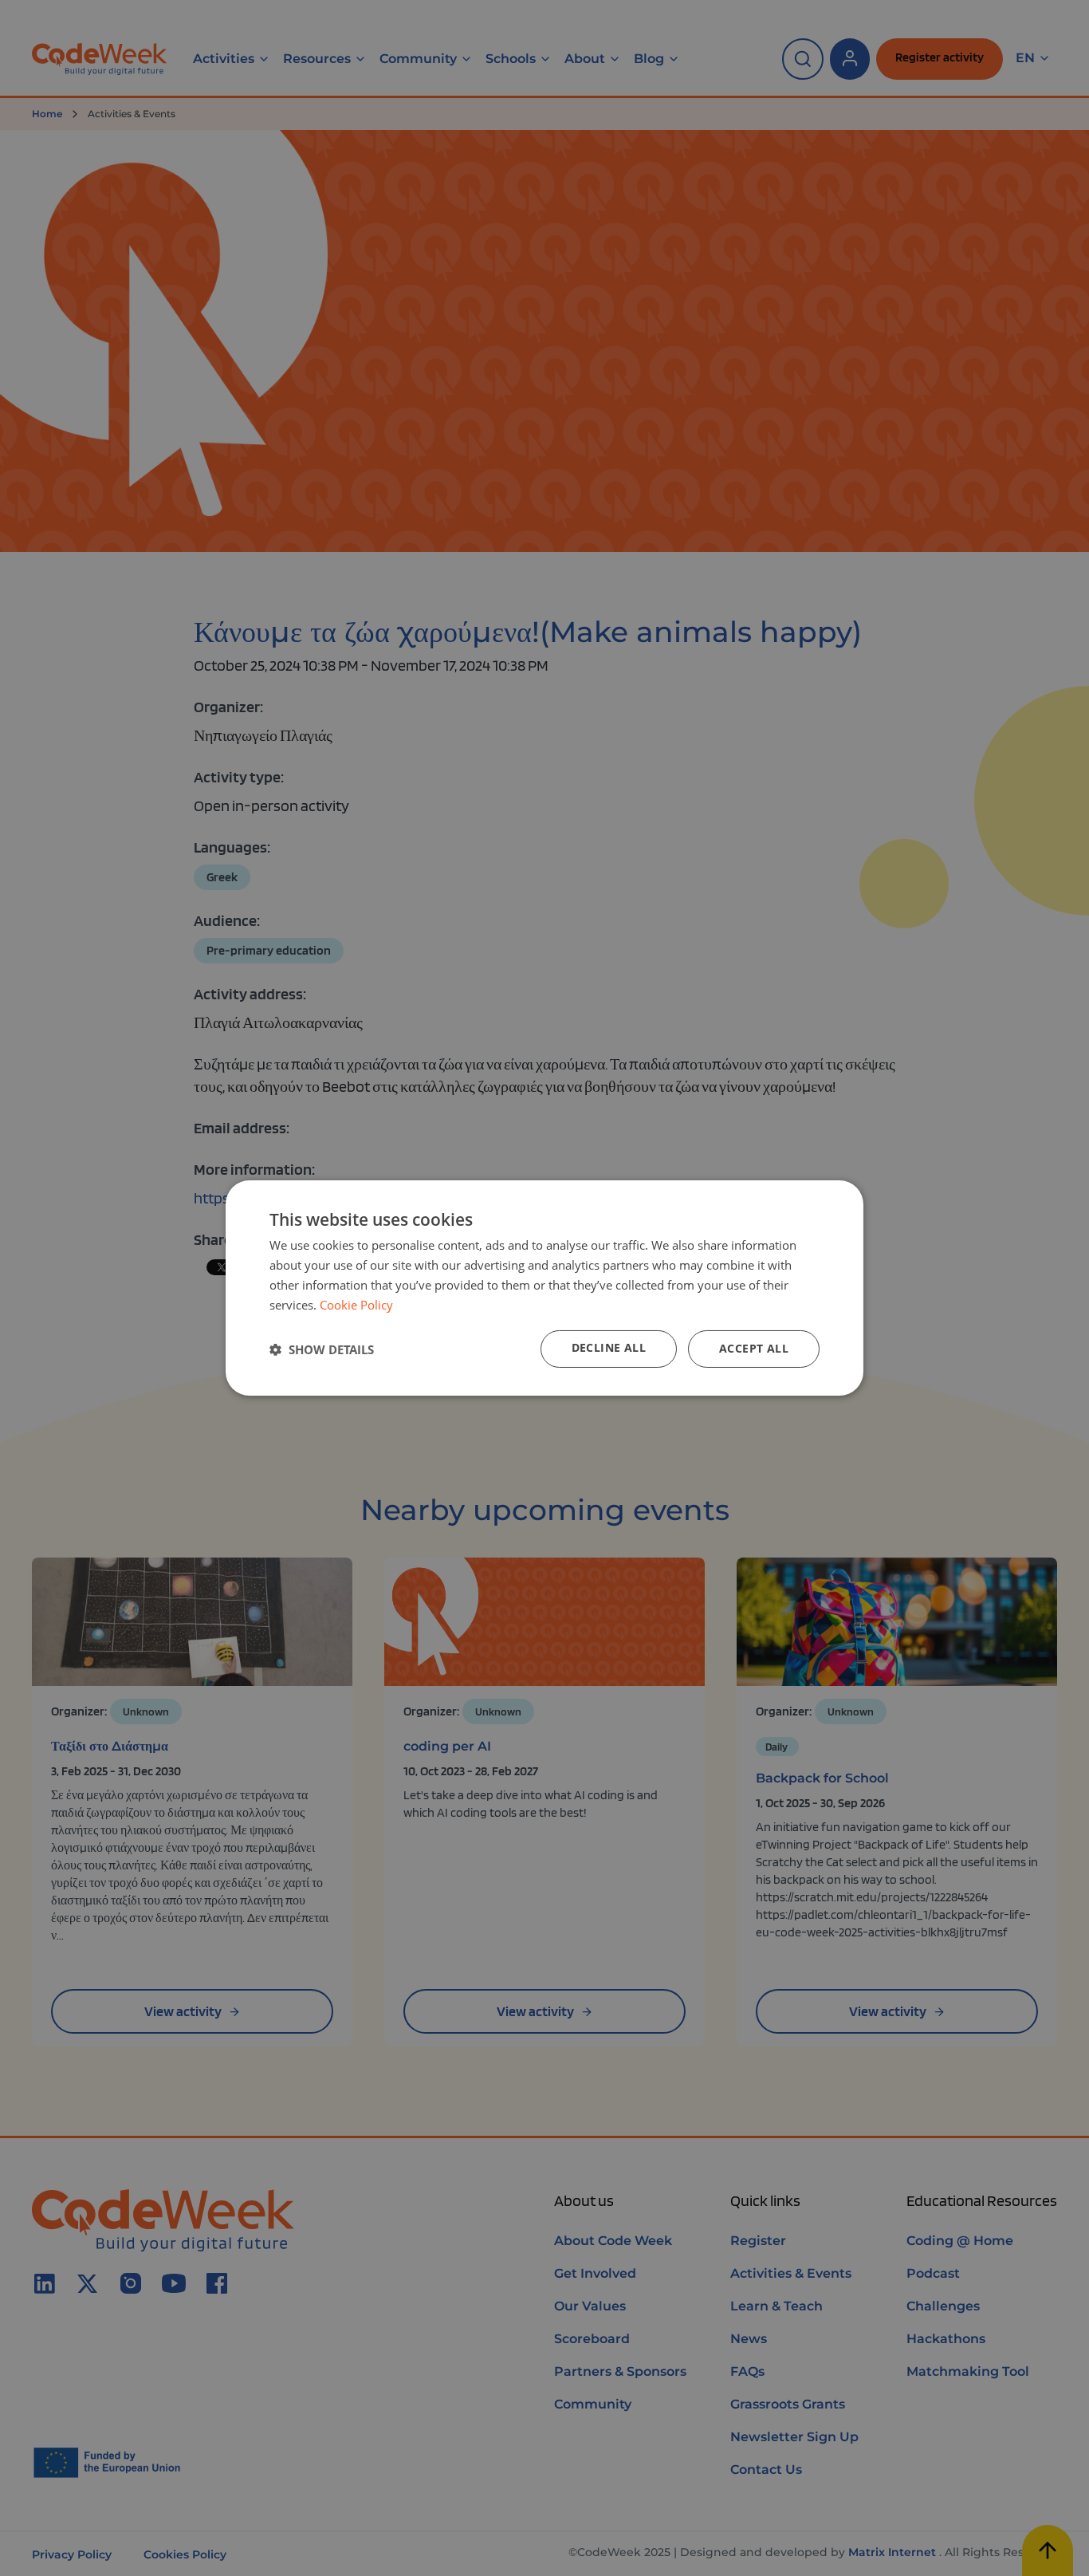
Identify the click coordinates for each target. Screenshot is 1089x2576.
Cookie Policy (356, 1305)
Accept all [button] (754, 1348)
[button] (322, 1349)
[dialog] (544, 1288)
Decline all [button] (609, 1347)
